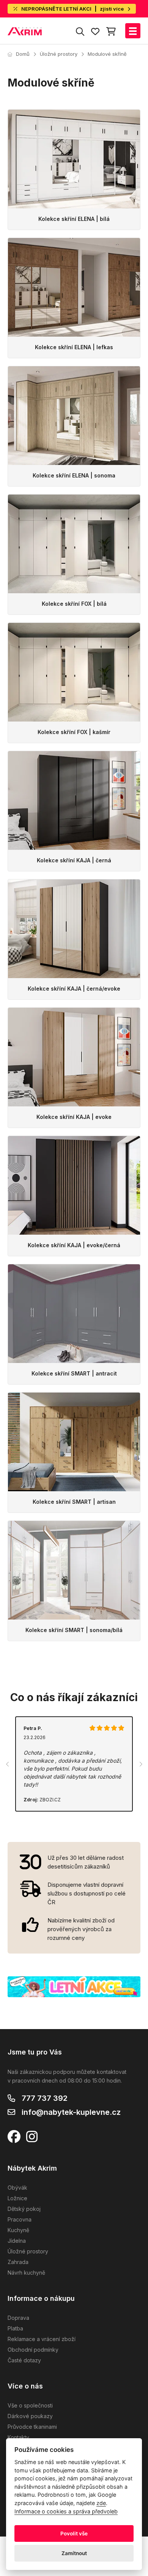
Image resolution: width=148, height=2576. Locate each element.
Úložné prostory (59, 54)
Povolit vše (74, 2533)
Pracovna (20, 2219)
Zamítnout (74, 2553)
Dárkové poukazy (30, 2416)
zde (101, 2503)
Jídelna (17, 2241)
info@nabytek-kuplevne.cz (71, 2112)
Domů (23, 54)
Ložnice (17, 2198)
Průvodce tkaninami (32, 2427)
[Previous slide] (8, 1764)
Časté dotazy (24, 2360)
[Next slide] (140, 1764)
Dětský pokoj (24, 2209)
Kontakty (18, 2437)
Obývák (17, 2188)
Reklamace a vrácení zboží (42, 2339)
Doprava (18, 2318)
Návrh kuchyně (26, 2273)
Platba (15, 2328)
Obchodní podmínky (33, 2350)
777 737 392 (45, 2098)
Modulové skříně (107, 54)
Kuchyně (18, 2230)
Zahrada (18, 2262)
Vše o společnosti (30, 2405)
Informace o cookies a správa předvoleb (66, 2511)
